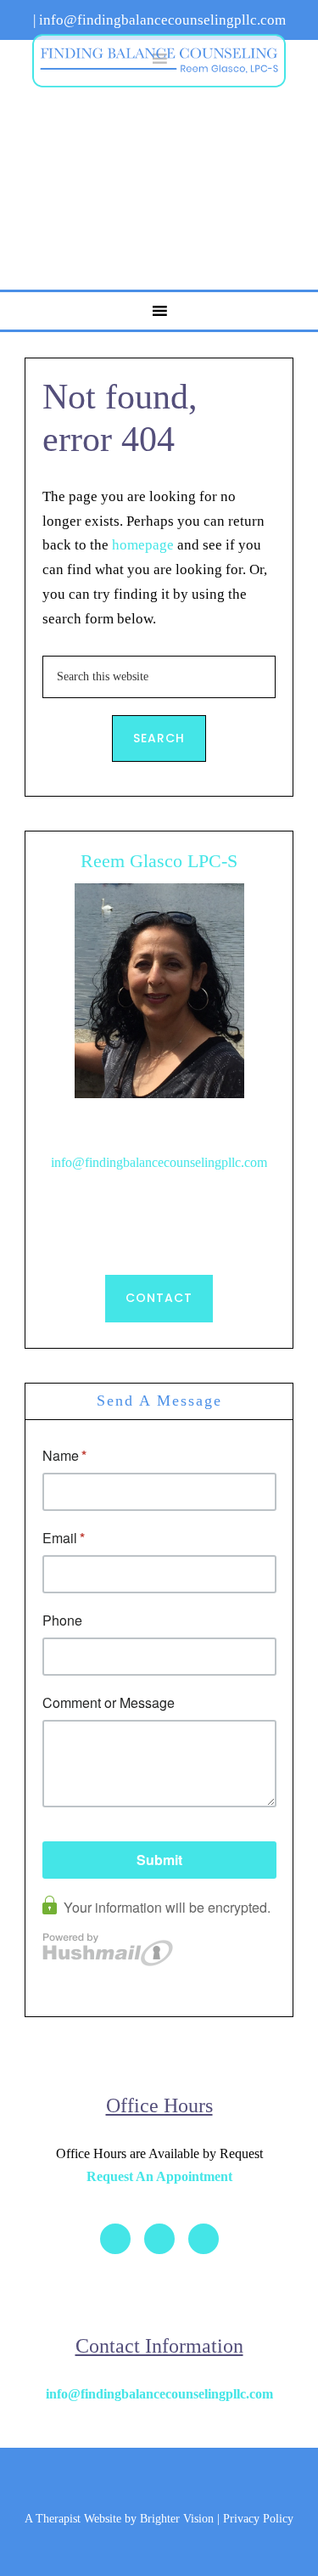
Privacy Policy (258, 2519)
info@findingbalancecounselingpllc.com (159, 1162)
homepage (143, 545)
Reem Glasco (159, 60)
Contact (159, 1298)
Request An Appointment (159, 2176)
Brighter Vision (177, 2519)
